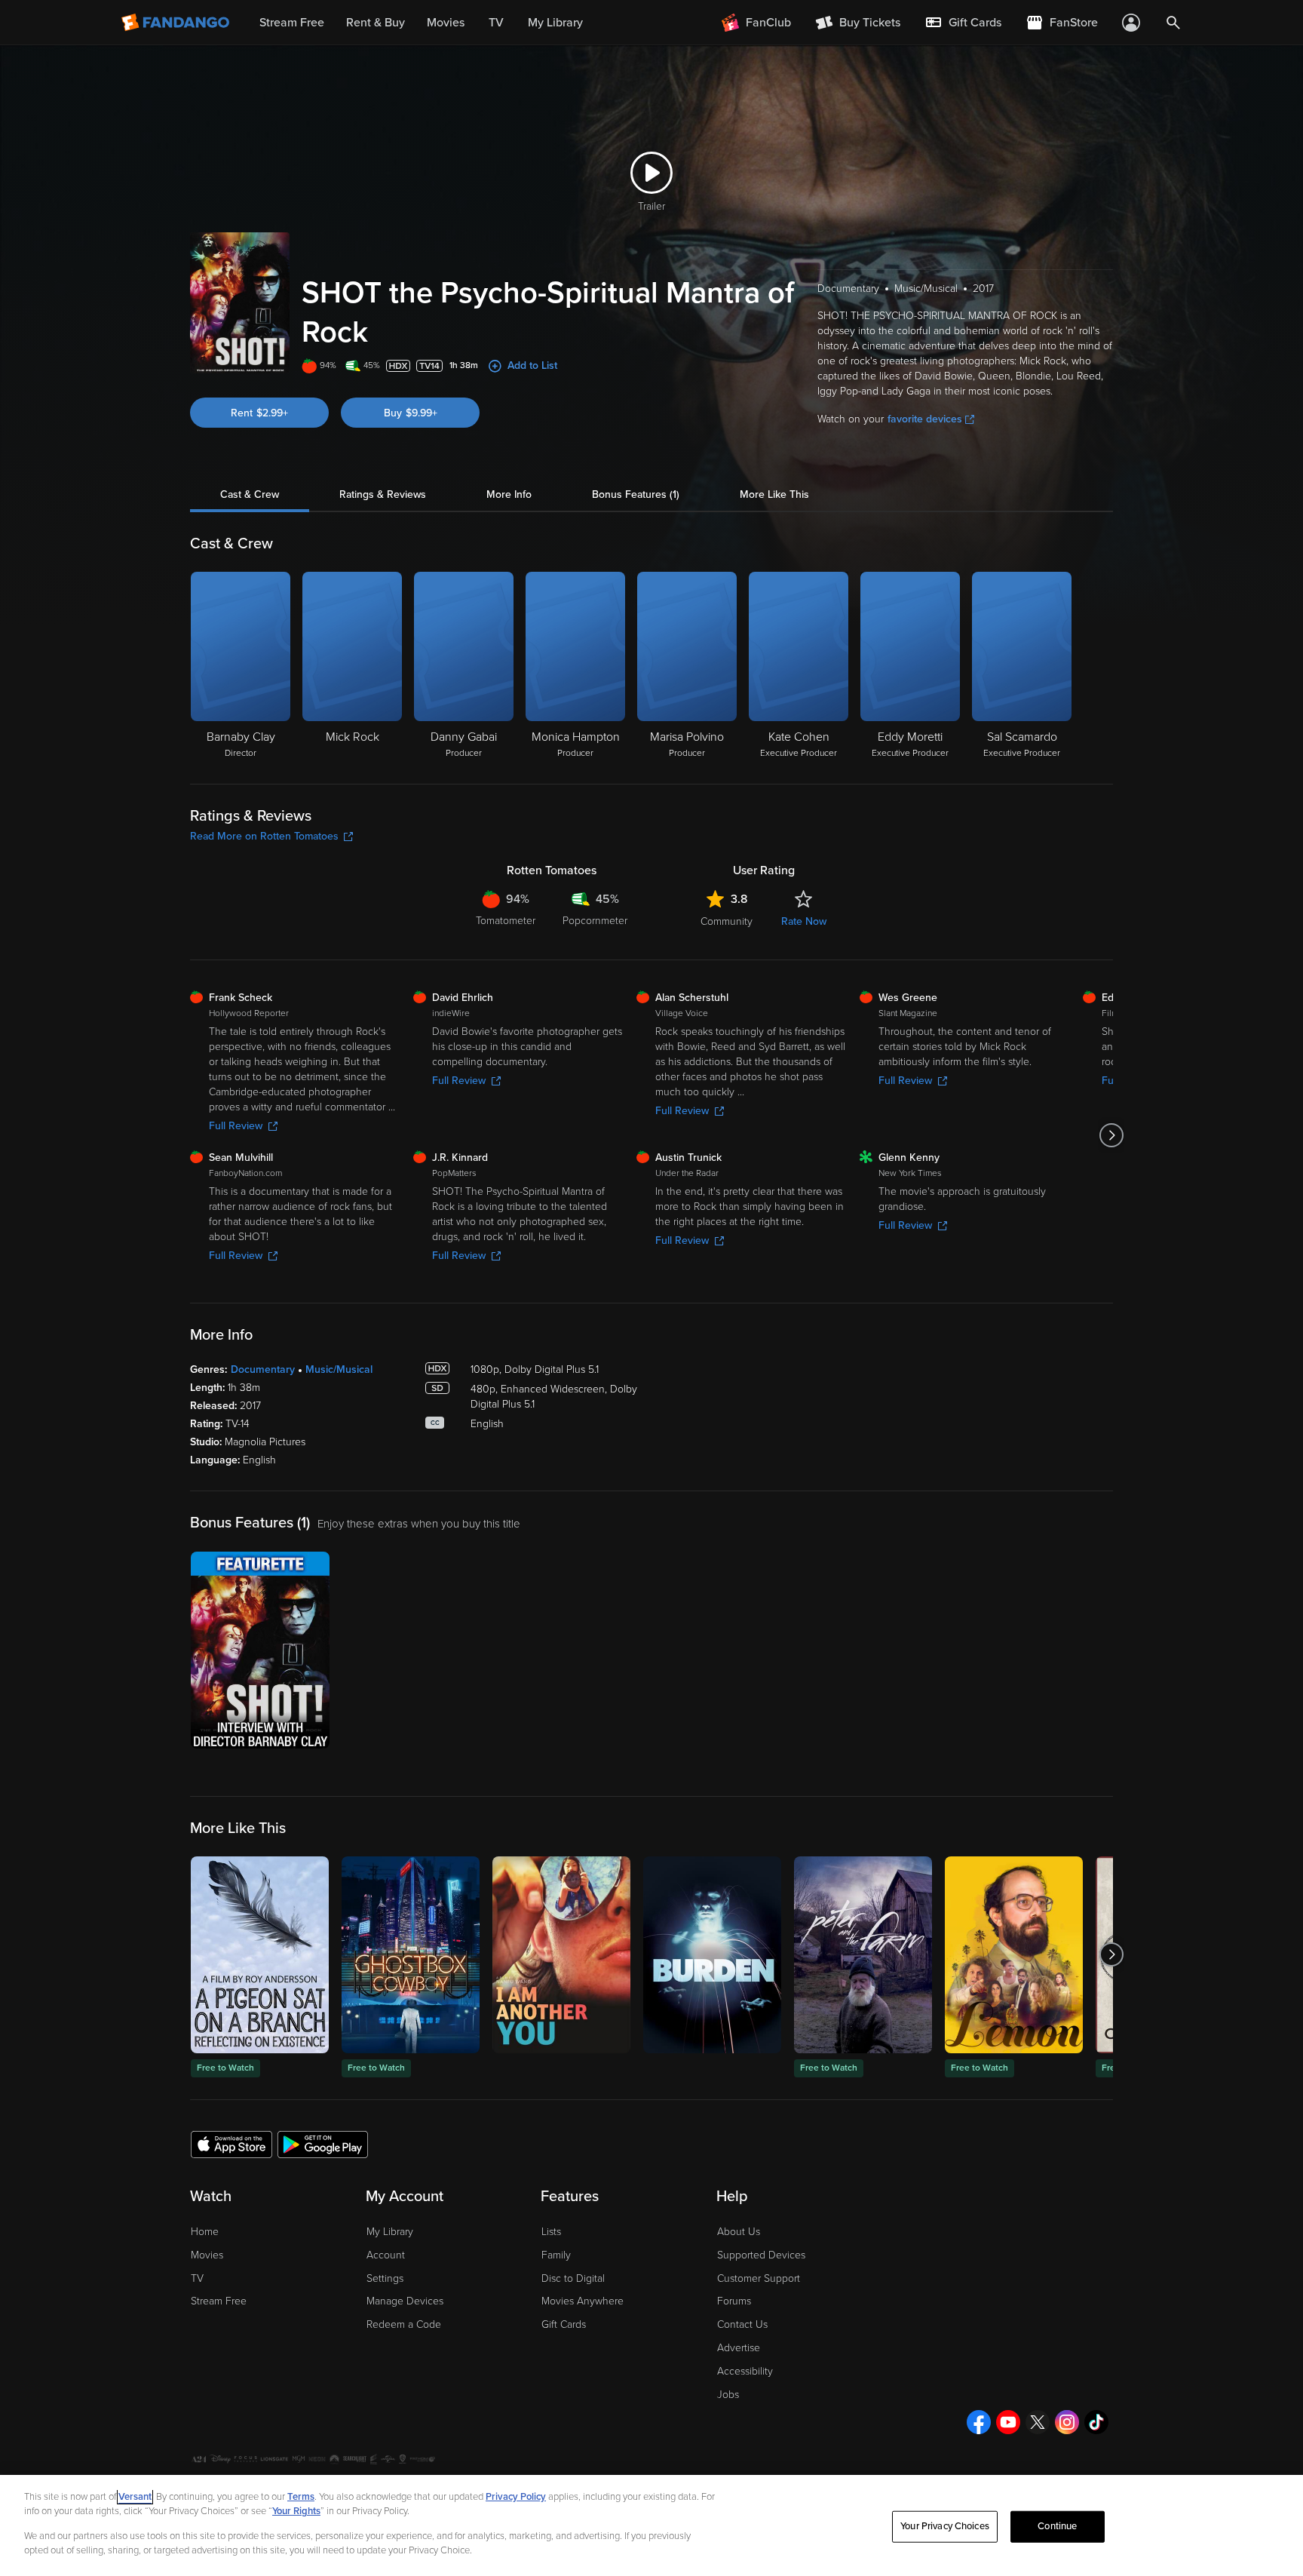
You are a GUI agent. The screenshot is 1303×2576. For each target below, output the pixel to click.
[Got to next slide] (1111, 1135)
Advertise (739, 2348)
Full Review (236, 1126)
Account (386, 2255)
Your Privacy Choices (945, 2526)
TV (197, 2278)
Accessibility (745, 2371)
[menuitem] (963, 23)
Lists (551, 2232)
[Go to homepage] (177, 23)
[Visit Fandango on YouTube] (1008, 2422)
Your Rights (296, 2511)
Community (727, 921)
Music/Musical (339, 1369)
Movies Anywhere (583, 2301)
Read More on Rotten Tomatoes (264, 836)
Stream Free (219, 2301)
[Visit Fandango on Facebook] (979, 2422)
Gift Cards (564, 2324)
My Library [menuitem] (555, 23)
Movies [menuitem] (446, 23)
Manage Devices (405, 2301)
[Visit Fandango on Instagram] (1067, 2422)
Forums (734, 2301)
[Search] (1173, 23)
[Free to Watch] (260, 1955)
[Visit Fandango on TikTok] (1096, 2422)
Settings (385, 2278)
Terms (301, 2497)
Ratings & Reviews (383, 494)
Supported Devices (761, 2255)
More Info (509, 494)
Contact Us (742, 2324)
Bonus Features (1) (636, 494)
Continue (1057, 2526)
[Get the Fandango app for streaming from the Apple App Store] (231, 2144)
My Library (390, 2232)
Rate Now (804, 921)
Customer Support (759, 2278)
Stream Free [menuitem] (292, 23)
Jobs (728, 2395)
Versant (135, 2497)
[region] (651, 2525)
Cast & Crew (250, 494)
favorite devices (925, 419)
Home (205, 2232)
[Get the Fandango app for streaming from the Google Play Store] (323, 2144)
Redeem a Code (404, 2324)
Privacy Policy (516, 2497)
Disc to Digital (573, 2278)
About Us (739, 2232)
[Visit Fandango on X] (1038, 2422)
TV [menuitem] (496, 23)
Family (556, 2255)
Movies (207, 2255)
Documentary (263, 1369)
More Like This (774, 494)
